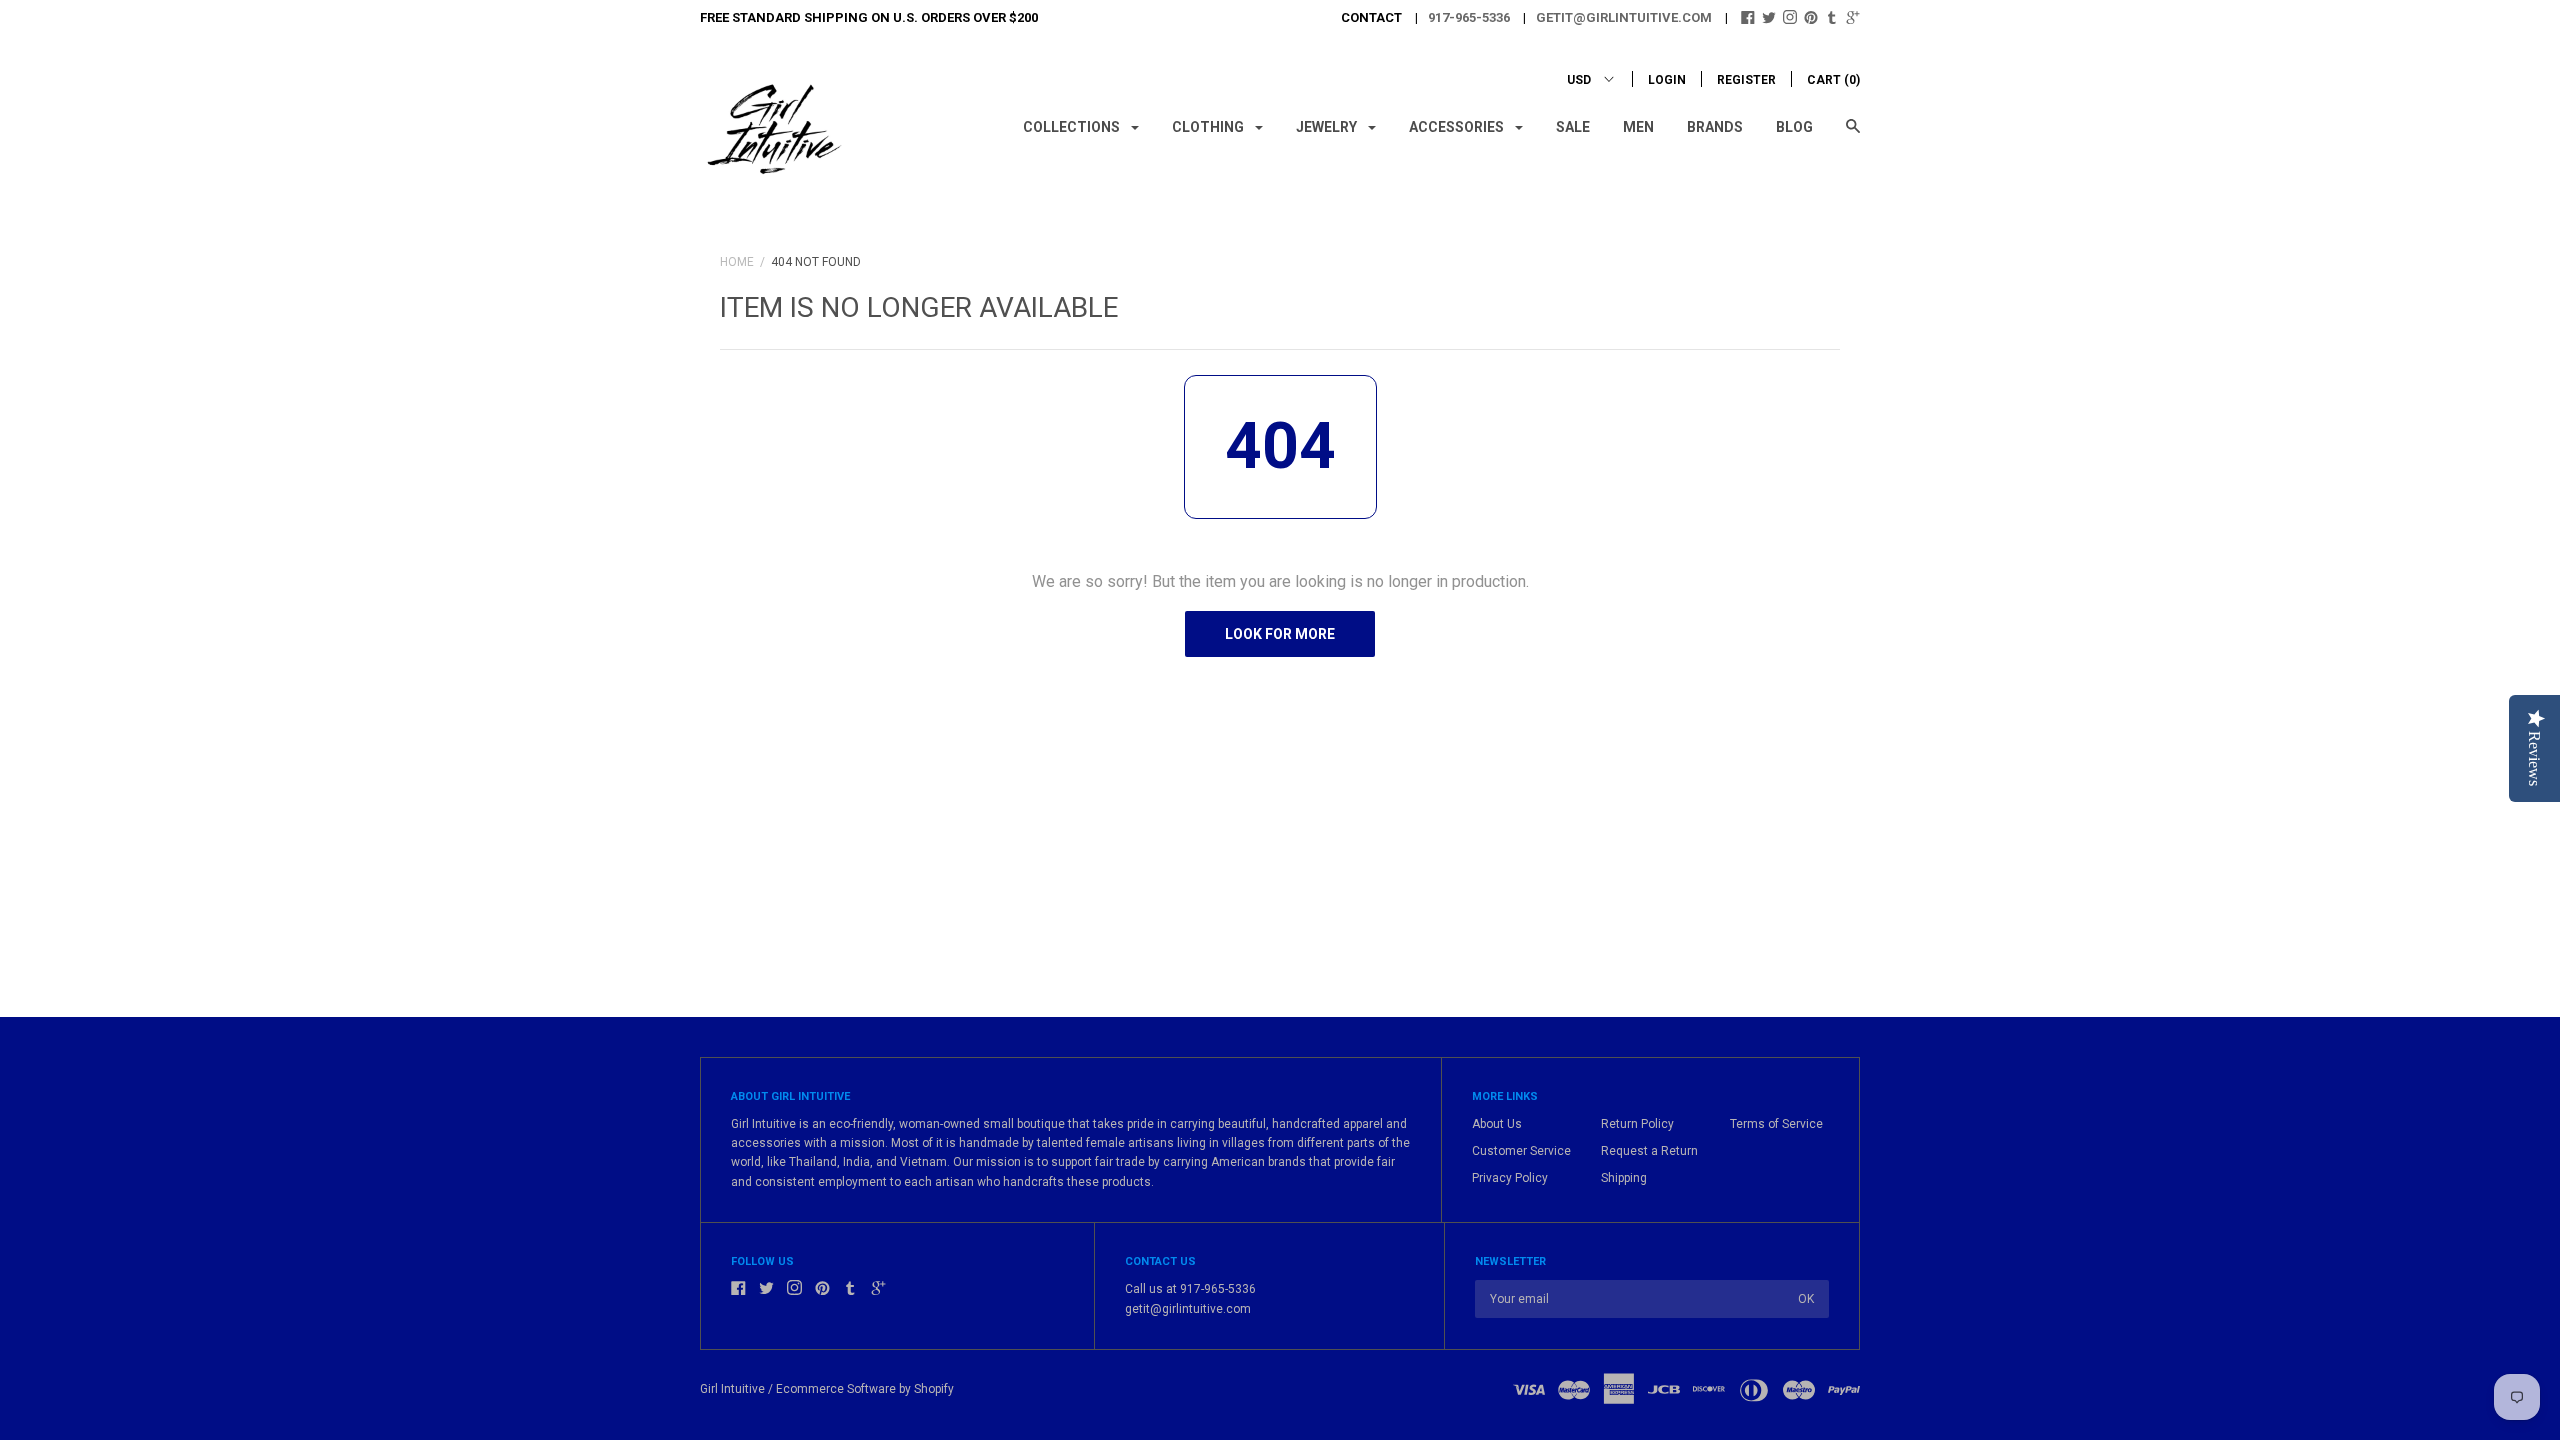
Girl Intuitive (732, 1389)
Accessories (1458, 127)
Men (1638, 127)
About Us (1497, 1124)
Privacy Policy (1510, 1178)
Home (737, 262)
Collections (1073, 127)
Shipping (1624, 1178)
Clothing (1209, 127)
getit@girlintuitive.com (1624, 17)
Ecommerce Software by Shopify (865, 1389)
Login (1667, 80)
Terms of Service (1776, 1124)
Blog (1794, 127)
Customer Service (1521, 1151)
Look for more (1280, 634)
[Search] (1853, 135)
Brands (1715, 127)
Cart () (1833, 80)
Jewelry (1328, 127)
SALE (1573, 127)
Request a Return (1649, 1151)
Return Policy (1637, 1124)
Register (1746, 80)
